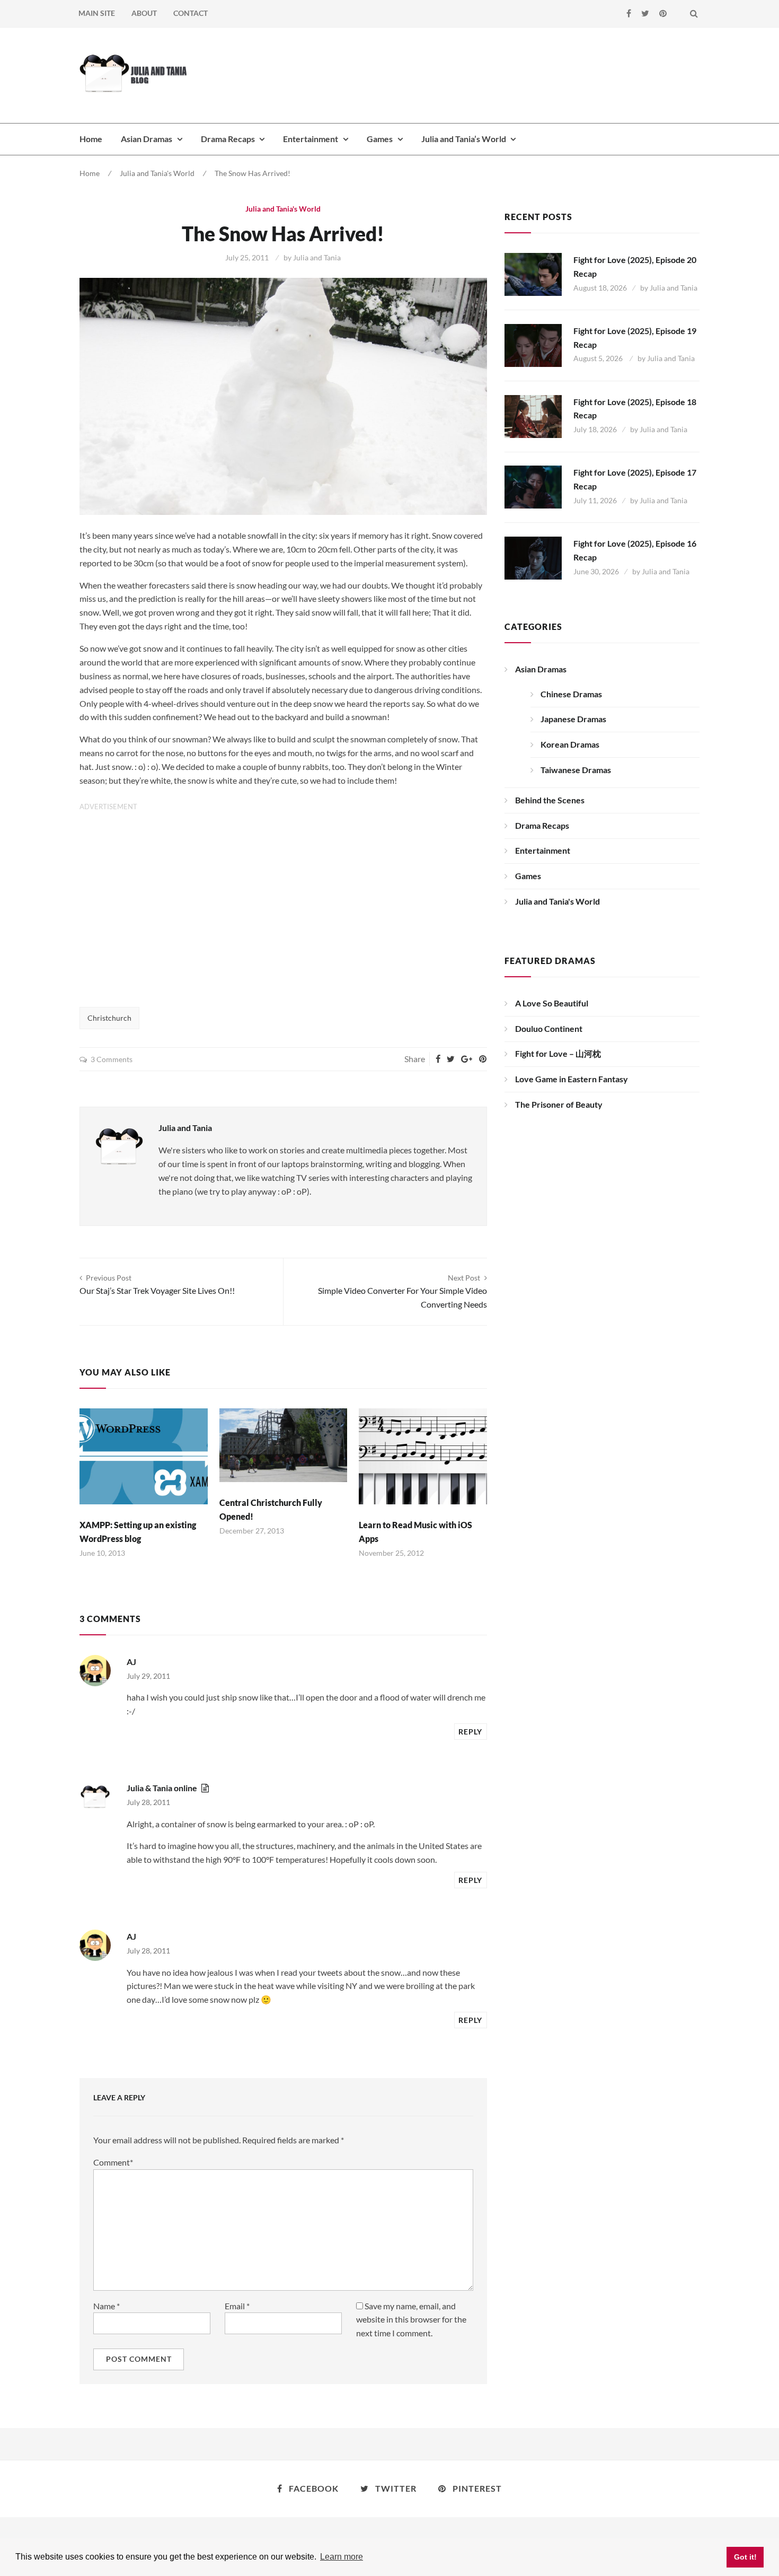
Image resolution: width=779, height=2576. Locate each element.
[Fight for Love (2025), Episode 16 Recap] (533, 558)
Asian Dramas (147, 139)
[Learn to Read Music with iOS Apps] (423, 1456)
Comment (113, 2162)
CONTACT (191, 13)
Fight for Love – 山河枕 (558, 1053)
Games (380, 139)
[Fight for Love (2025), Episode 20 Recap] (533, 274)
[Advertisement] (507, 74)
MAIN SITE (97, 13)
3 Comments (112, 1059)
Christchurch (109, 1018)
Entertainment (311, 139)
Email (237, 2306)
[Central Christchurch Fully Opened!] (284, 1445)
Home (91, 139)
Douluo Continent (549, 1028)
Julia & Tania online (162, 1788)
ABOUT (144, 13)
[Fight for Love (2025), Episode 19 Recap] (533, 345)
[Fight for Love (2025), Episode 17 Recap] (533, 487)
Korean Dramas (570, 744)
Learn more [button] (342, 2557)
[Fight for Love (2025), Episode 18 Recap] (533, 417)
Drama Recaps (228, 139)
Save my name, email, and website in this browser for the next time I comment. (411, 2320)
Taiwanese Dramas (576, 770)
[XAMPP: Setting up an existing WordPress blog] (144, 1456)
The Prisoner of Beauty (559, 1104)
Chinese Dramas (571, 694)
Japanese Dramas (573, 719)
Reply (470, 1732)
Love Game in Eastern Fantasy (572, 1079)
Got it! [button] (745, 2557)
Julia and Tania (317, 257)
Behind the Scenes (550, 800)
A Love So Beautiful (552, 1003)
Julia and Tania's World (157, 173)
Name (107, 2306)
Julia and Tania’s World (464, 139)
